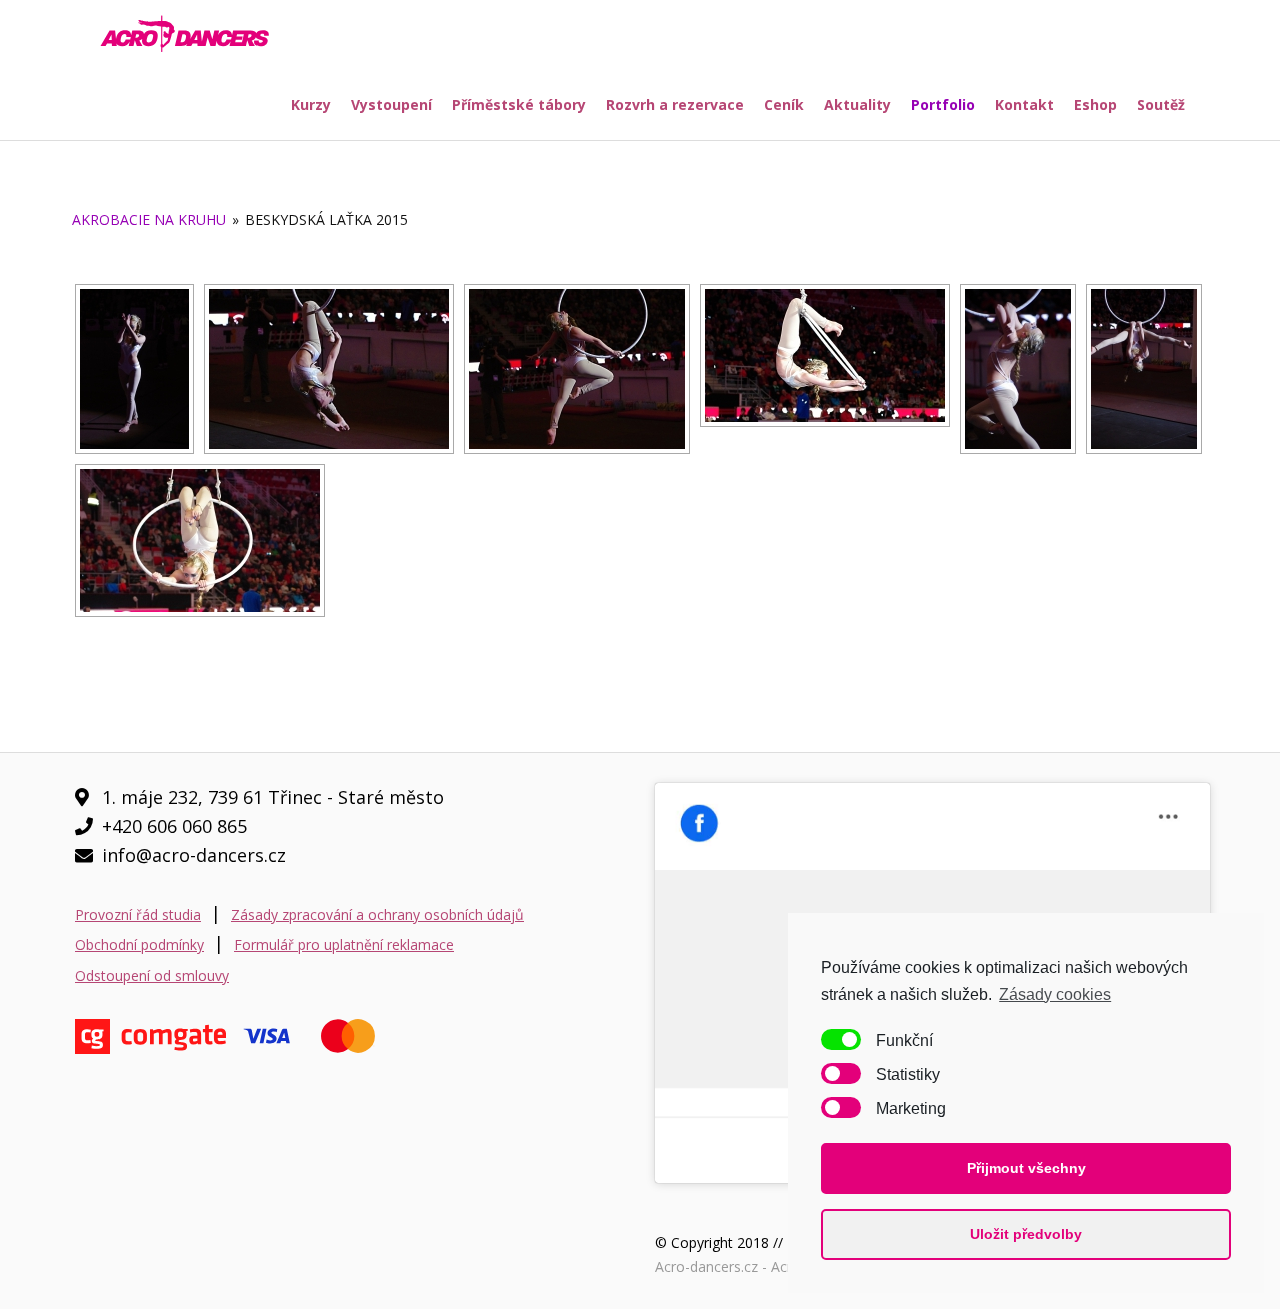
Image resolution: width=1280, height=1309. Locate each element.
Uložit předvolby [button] (1026, 1234)
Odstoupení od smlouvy (152, 975)
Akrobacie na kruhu (149, 219)
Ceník (784, 104)
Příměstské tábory (519, 104)
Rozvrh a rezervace (675, 104)
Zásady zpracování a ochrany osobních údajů (377, 914)
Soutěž (1161, 104)
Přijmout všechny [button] (1026, 1168)
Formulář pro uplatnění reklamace (344, 944)
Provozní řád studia (138, 914)
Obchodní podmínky (139, 944)
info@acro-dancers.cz (194, 855)
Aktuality (857, 104)
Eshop (1095, 104)
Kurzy (311, 104)
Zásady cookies (1055, 994)
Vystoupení (391, 104)
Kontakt (1024, 104)
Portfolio (943, 104)
